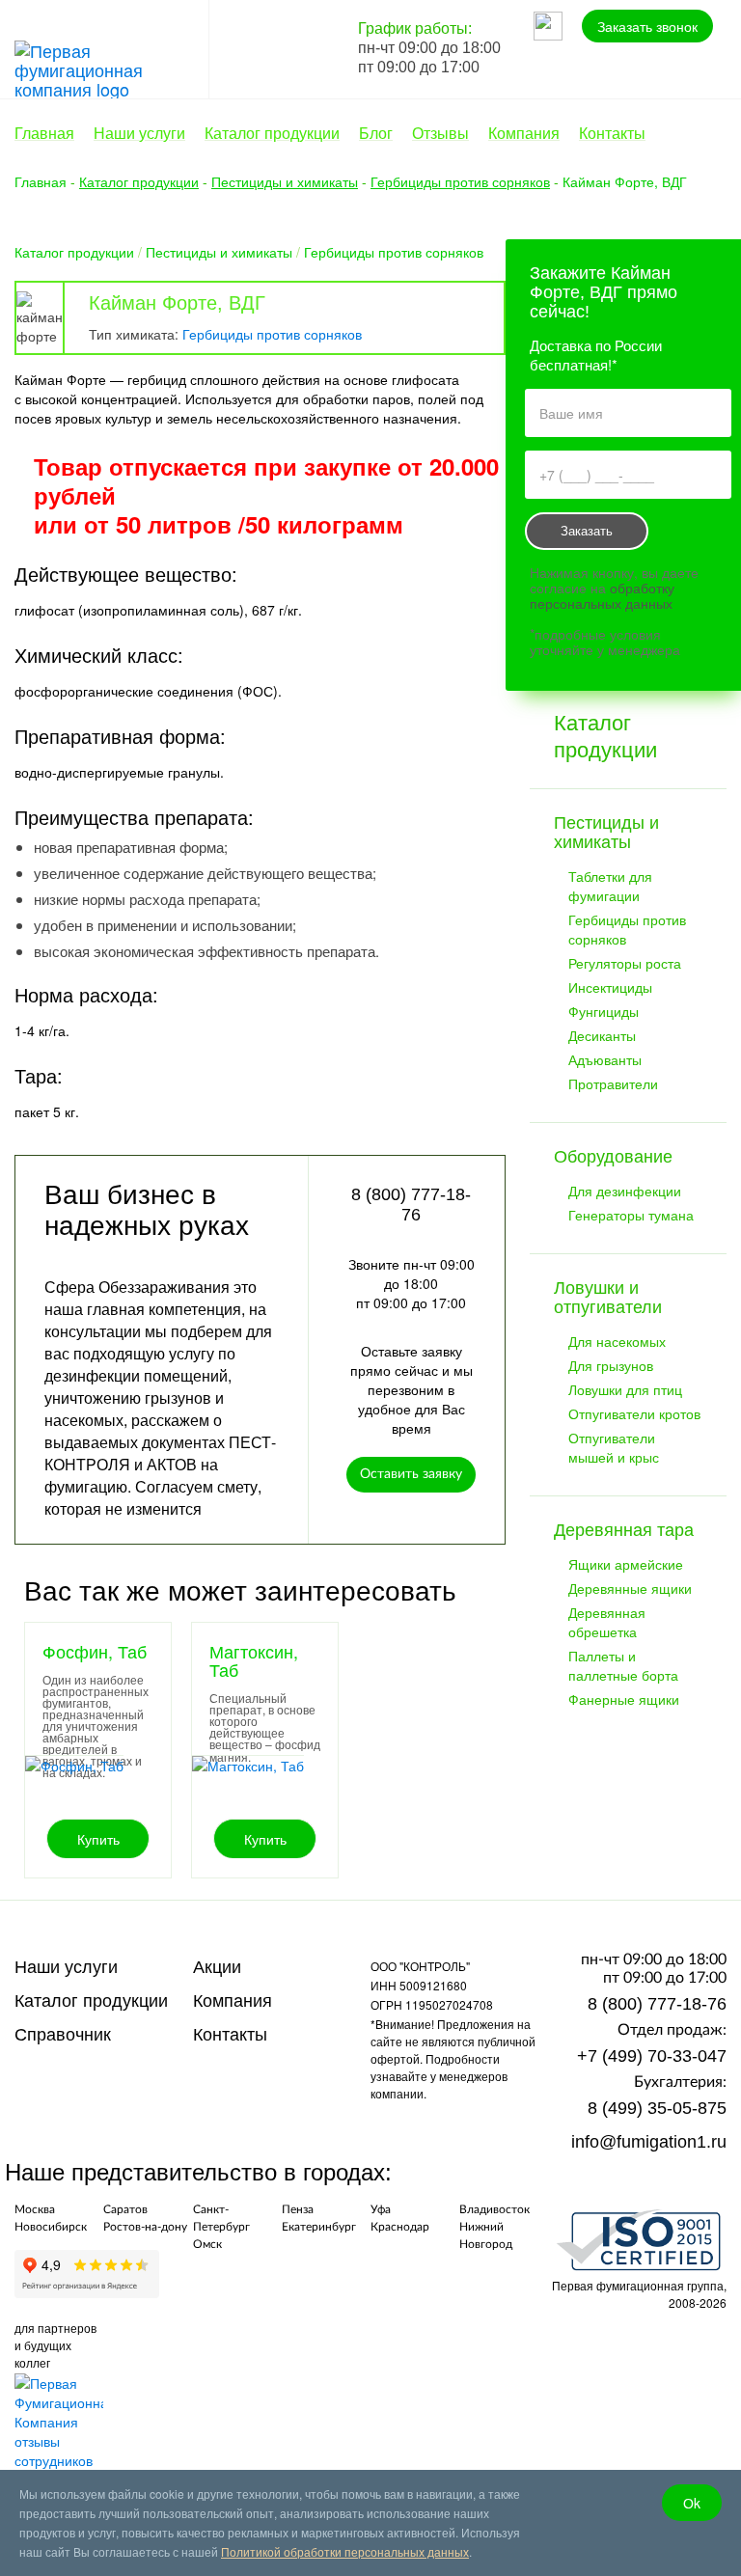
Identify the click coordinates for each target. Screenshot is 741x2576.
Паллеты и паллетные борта (623, 1665)
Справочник (63, 2035)
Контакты (230, 2035)
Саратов (125, 2209)
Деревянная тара (624, 1530)
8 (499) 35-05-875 (657, 2108)
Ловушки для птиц (625, 1389)
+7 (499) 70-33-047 (652, 2056)
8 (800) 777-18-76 (657, 2004)
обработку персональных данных (602, 595)
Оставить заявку (411, 1474)
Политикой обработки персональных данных (345, 2551)
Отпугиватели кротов (634, 1413)
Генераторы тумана (631, 1215)
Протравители (613, 1083)
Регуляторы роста (625, 963)
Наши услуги (66, 1967)
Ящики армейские (626, 1564)
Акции (217, 1967)
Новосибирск (51, 2227)
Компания (233, 2001)
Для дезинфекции (625, 1191)
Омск (207, 2244)
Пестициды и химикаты (219, 252)
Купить (98, 1839)
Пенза (298, 2209)
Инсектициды (610, 987)
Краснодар (400, 2227)
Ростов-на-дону (145, 2227)
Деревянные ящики (630, 1588)
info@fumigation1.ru (649, 2142)
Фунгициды (604, 1011)
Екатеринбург (319, 2227)
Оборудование (613, 1157)
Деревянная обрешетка (607, 1622)
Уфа (381, 2209)
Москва (35, 2209)
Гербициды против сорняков (394, 252)
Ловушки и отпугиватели (608, 1298)
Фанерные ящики (624, 1699)
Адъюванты (605, 1059)
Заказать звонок (647, 26)
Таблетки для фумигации (610, 886)
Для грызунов (611, 1365)
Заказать (587, 531)
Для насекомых (617, 1341)
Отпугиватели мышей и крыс (614, 1447)
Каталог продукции (74, 252)
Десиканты (602, 1035)
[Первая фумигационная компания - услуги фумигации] (111, 67)
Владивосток (494, 2209)
